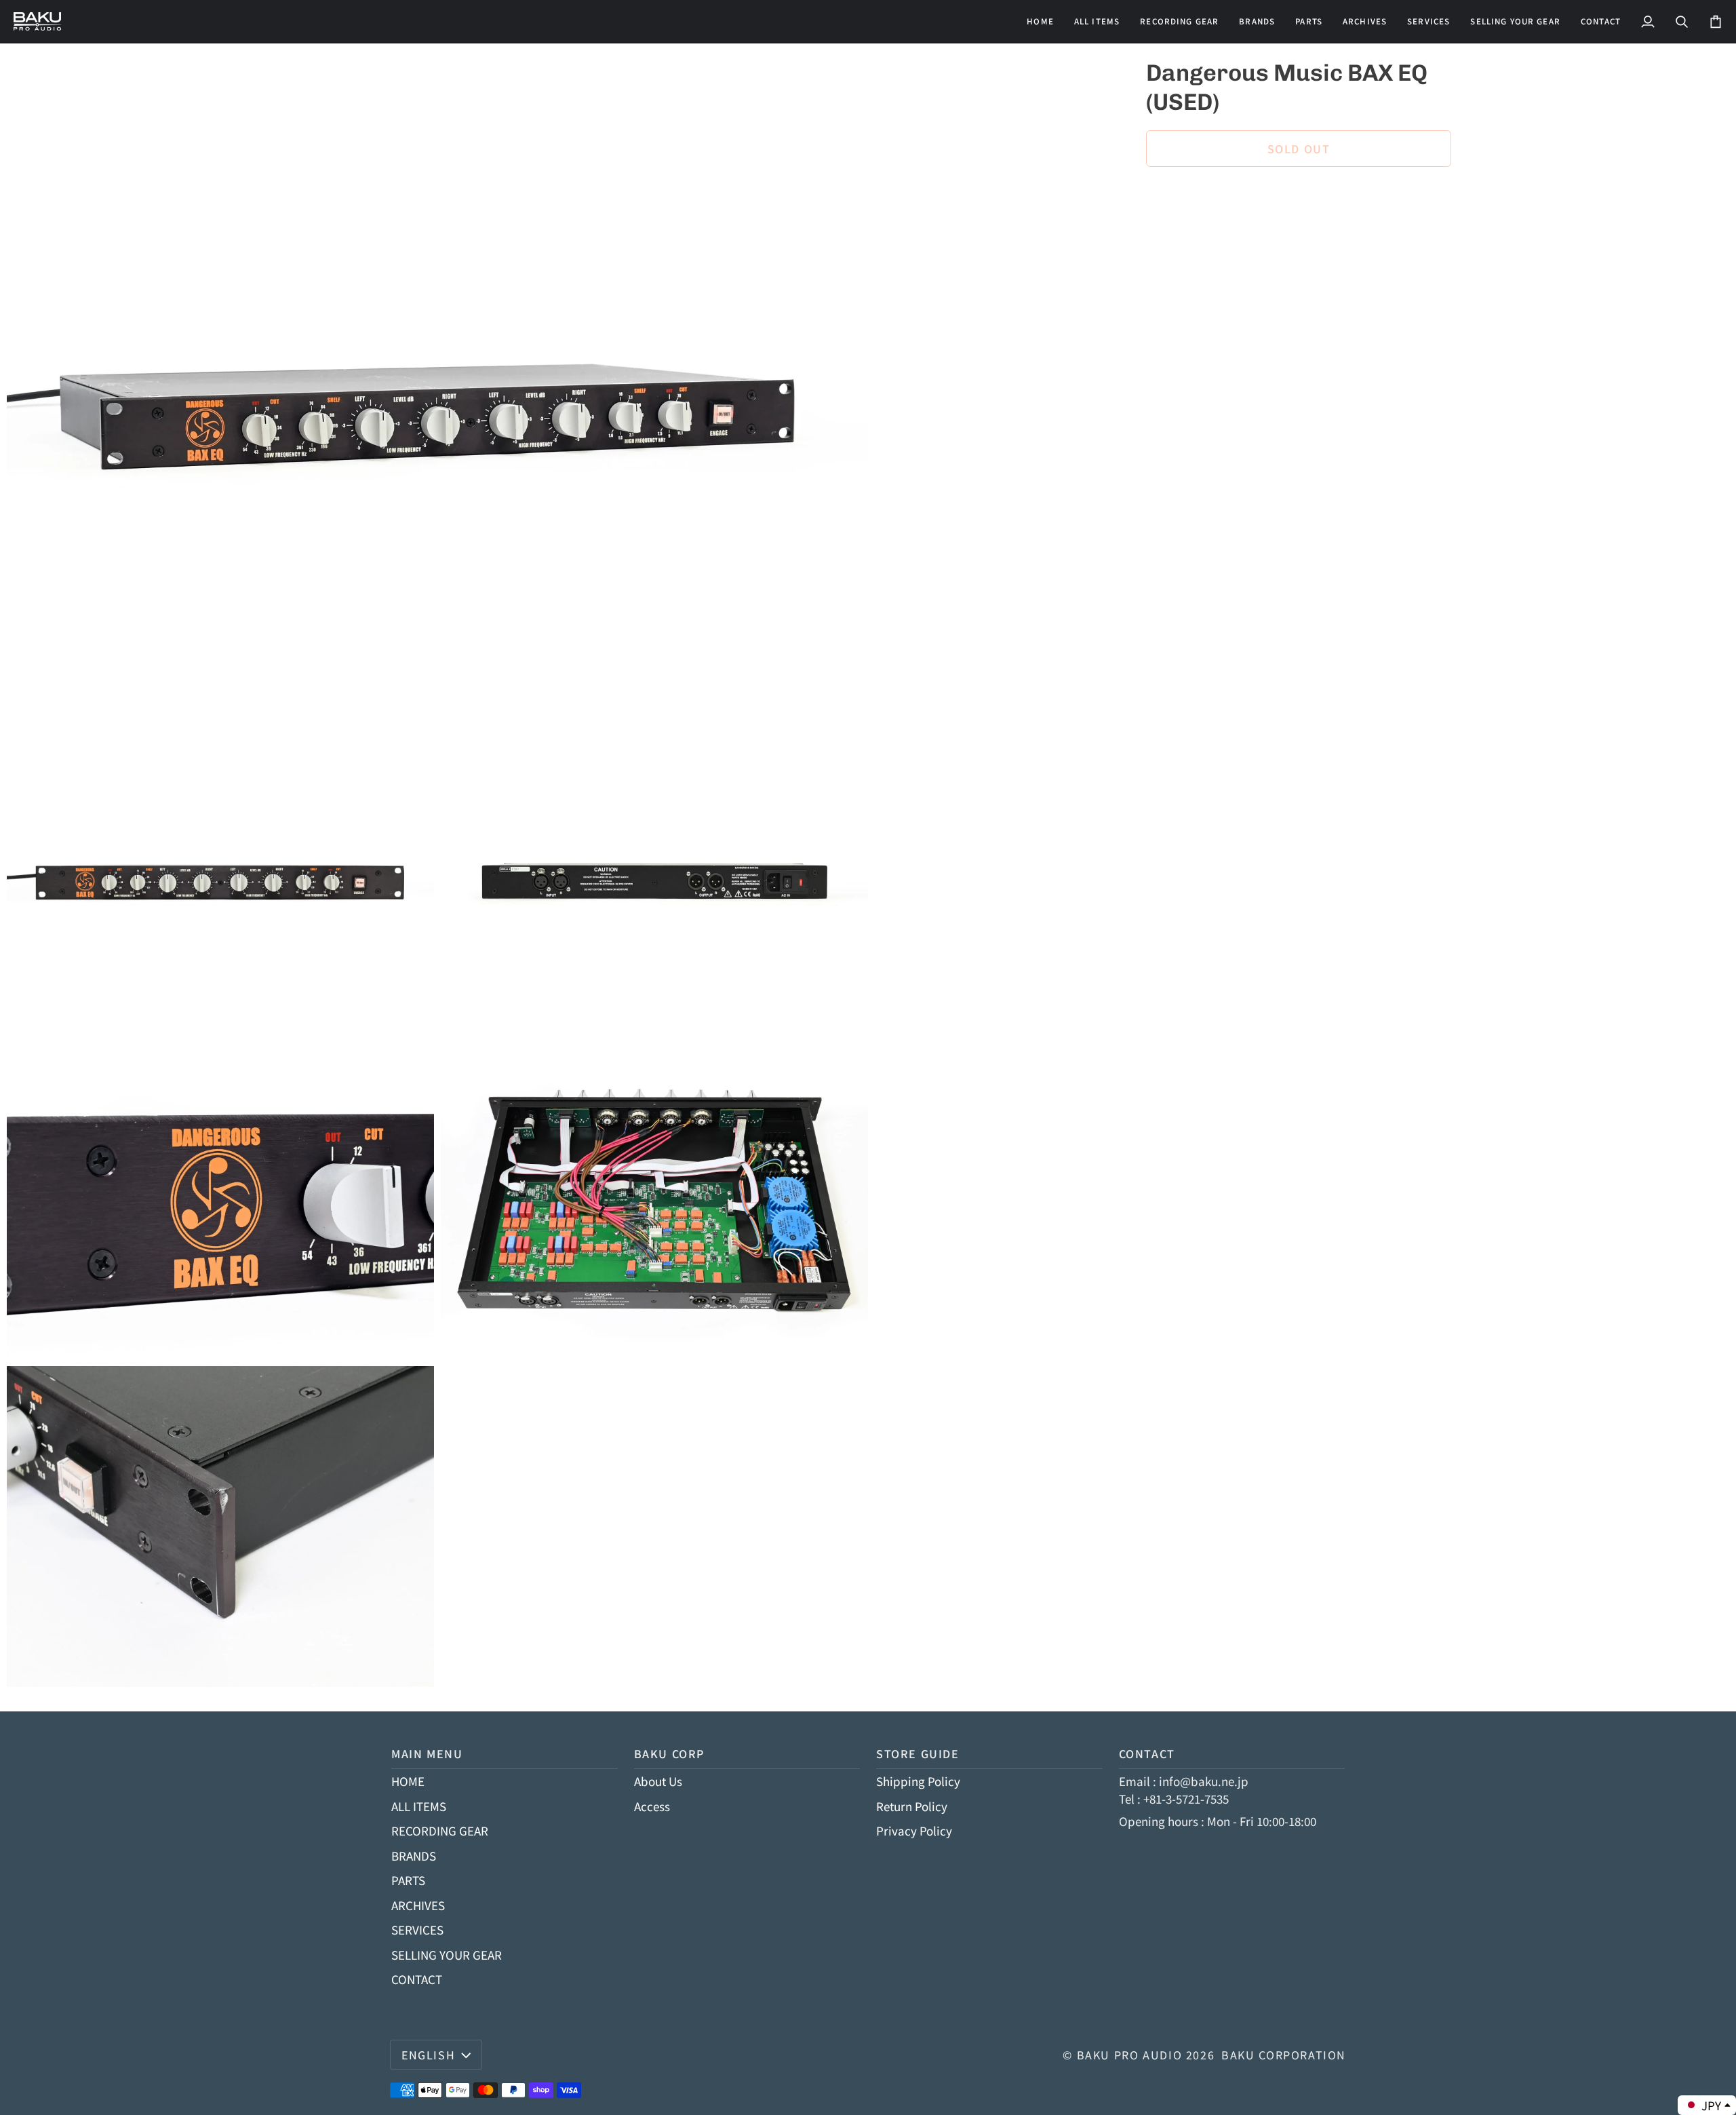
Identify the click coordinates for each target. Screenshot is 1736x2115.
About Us (658, 1781)
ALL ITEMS (419, 1806)
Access (652, 1806)
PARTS (408, 1880)
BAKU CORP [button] (670, 1753)
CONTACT (417, 1979)
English (428, 2055)
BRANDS (414, 1856)
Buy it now (1298, 195)
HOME (408, 1781)
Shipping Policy (918, 1781)
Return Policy (912, 1806)
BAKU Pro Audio (1130, 2055)
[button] (1179, 21)
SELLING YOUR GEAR (447, 1955)
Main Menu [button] (427, 1753)
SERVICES (417, 1929)
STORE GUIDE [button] (918, 1753)
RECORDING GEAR (440, 1830)
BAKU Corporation (1284, 2055)
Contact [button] (1147, 1753)
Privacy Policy (914, 1830)
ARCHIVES (418, 1905)
